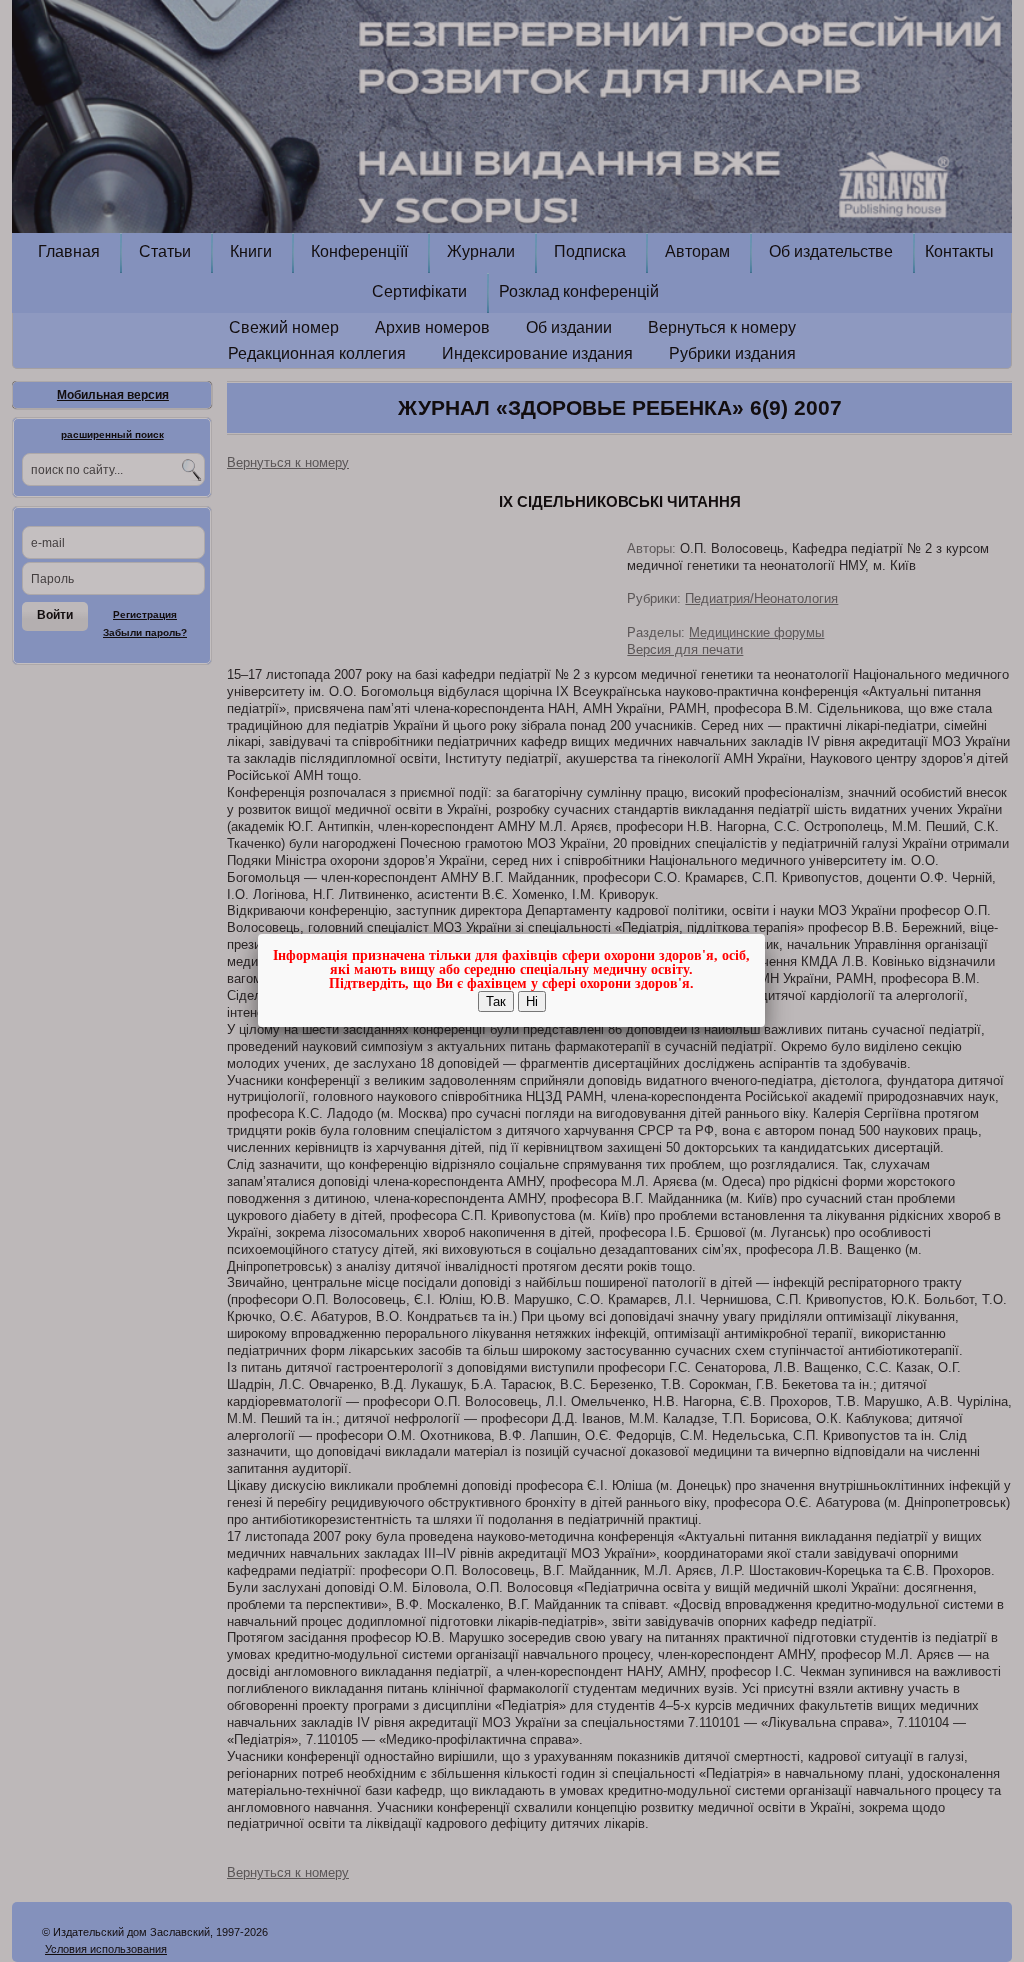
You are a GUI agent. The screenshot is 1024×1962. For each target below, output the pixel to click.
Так (496, 1001)
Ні (532, 1001)
